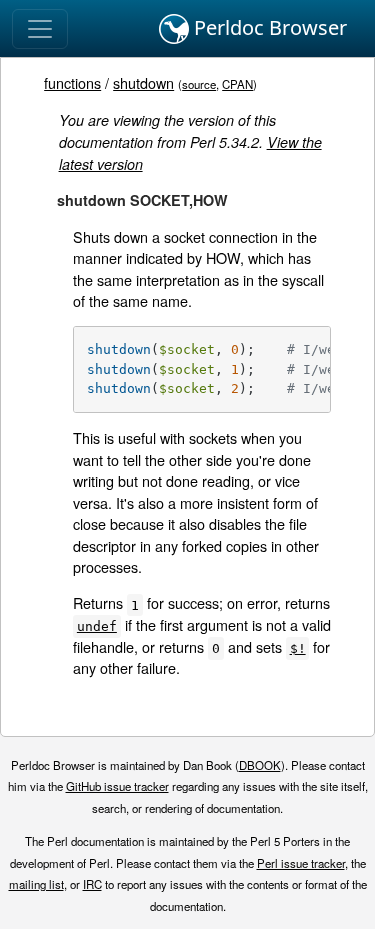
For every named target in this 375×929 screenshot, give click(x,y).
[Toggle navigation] (40, 29)
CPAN (237, 84)
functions (72, 82)
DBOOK (260, 765)
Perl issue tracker (301, 863)
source (199, 84)
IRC (92, 884)
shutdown (143, 82)
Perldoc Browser (268, 27)
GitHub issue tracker (117, 786)
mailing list (36, 884)
